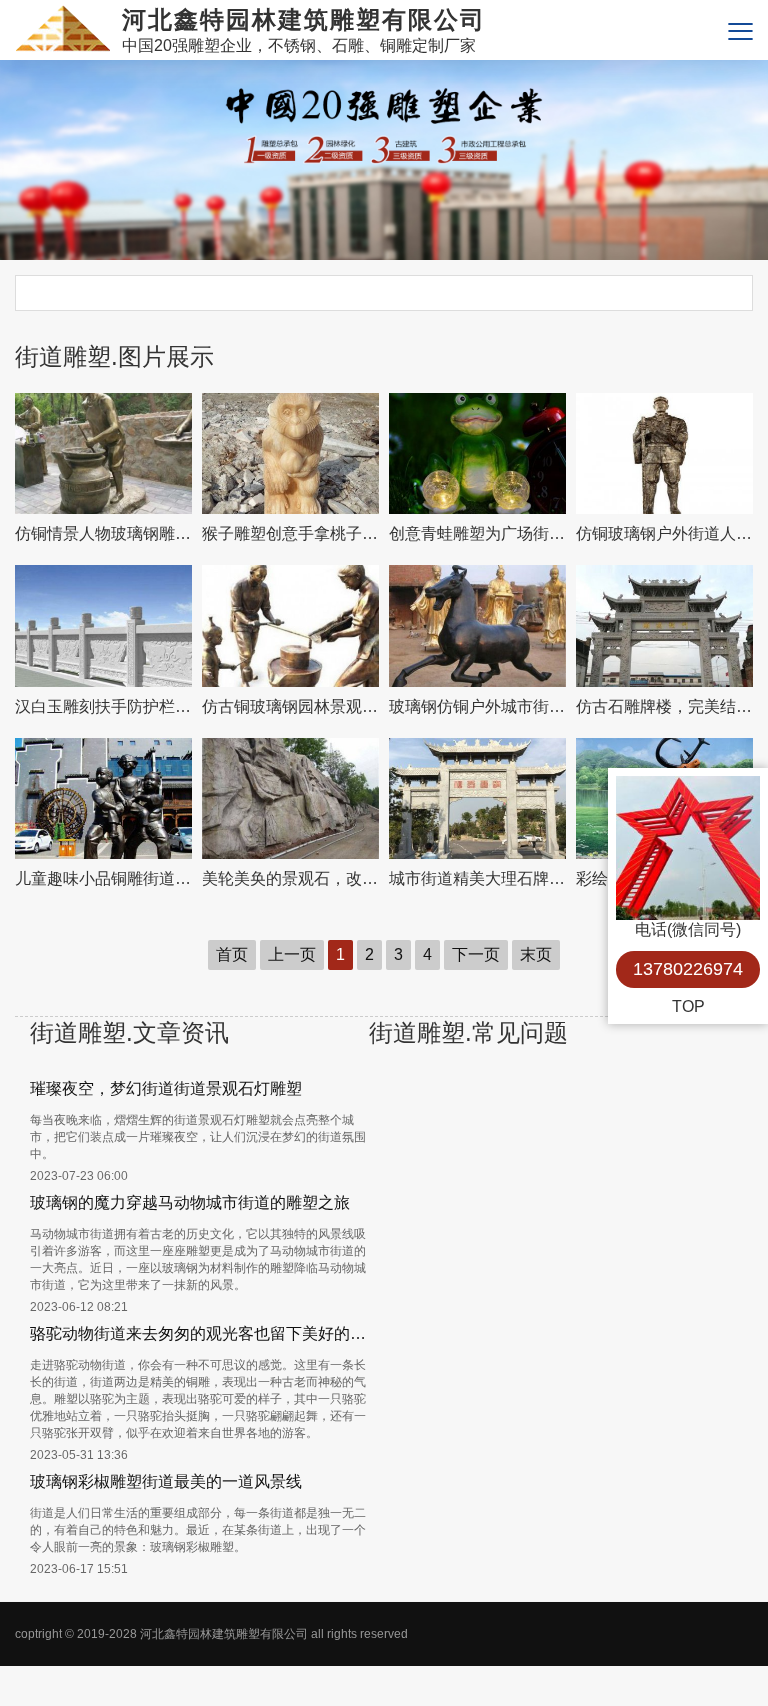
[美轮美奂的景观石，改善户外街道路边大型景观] (290, 798)
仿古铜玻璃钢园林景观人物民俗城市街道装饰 (290, 706)
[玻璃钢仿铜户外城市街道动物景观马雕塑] (477, 625)
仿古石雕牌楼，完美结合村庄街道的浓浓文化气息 (664, 706)
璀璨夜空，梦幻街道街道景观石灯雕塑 (166, 1088)
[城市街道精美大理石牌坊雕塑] (477, 798)
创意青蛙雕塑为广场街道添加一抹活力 (477, 533)
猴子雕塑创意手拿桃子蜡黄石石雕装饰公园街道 (290, 533)
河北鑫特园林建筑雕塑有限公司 (224, 1634)
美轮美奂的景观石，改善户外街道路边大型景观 (290, 878)
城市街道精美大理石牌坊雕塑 (477, 878)
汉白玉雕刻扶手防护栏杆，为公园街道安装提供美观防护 (103, 706)
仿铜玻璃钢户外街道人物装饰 (664, 533)
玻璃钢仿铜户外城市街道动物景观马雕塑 (477, 706)
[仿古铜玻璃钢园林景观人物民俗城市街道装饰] (290, 625)
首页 (232, 954)
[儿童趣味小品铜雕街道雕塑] (103, 798)
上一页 (292, 954)
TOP (688, 1006)
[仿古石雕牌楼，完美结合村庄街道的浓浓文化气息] (664, 625)
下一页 (476, 954)
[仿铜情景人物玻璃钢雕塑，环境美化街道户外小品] (103, 453)
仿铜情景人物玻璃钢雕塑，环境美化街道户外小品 (103, 533)
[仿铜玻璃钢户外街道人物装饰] (664, 453)
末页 (536, 954)
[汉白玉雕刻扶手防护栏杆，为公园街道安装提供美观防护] (103, 625)
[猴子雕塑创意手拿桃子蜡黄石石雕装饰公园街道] (290, 453)
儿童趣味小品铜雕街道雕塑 (103, 878)
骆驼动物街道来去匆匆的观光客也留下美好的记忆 (199, 1333)
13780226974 (688, 969)
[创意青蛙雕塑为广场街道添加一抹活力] (477, 453)
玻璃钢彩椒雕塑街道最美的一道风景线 (166, 1481)
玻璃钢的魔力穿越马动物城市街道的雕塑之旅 (190, 1202)
